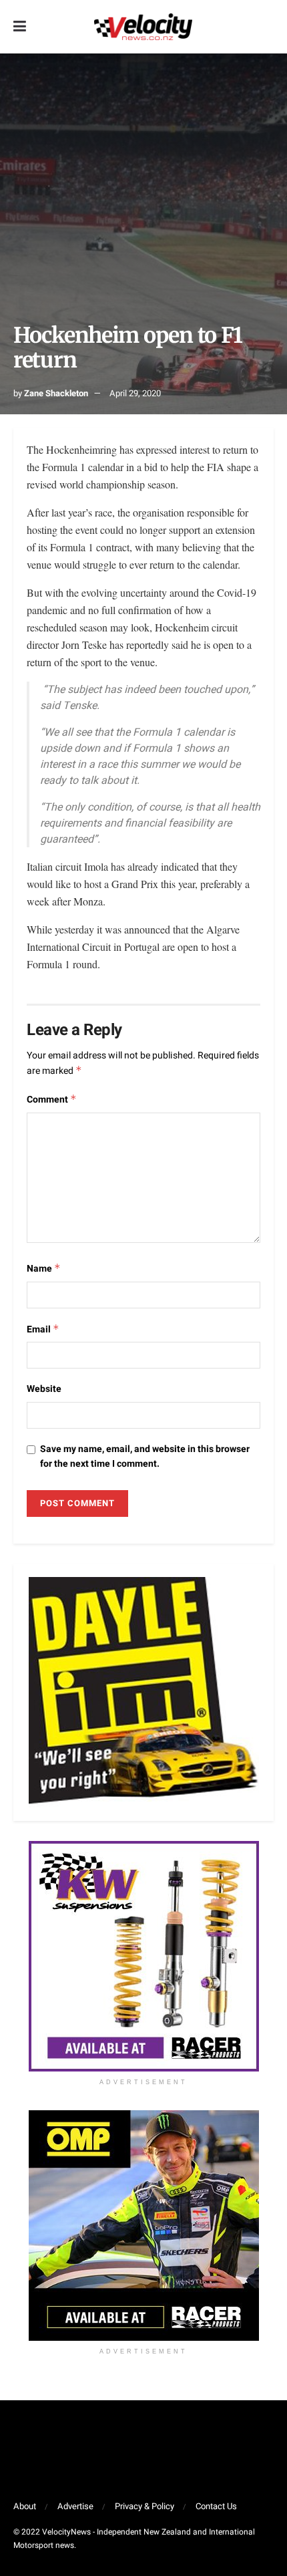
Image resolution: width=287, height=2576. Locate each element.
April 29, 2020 (135, 393)
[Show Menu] (20, 27)
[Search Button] (267, 27)
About (25, 2506)
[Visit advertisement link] (143, 1956)
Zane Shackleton (56, 393)
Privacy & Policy (145, 2506)
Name (44, 1269)
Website (44, 1389)
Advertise (75, 2506)
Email (43, 1329)
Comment (52, 1100)
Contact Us (216, 2506)
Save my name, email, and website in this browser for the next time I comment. (145, 1456)
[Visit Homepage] (143, 27)
